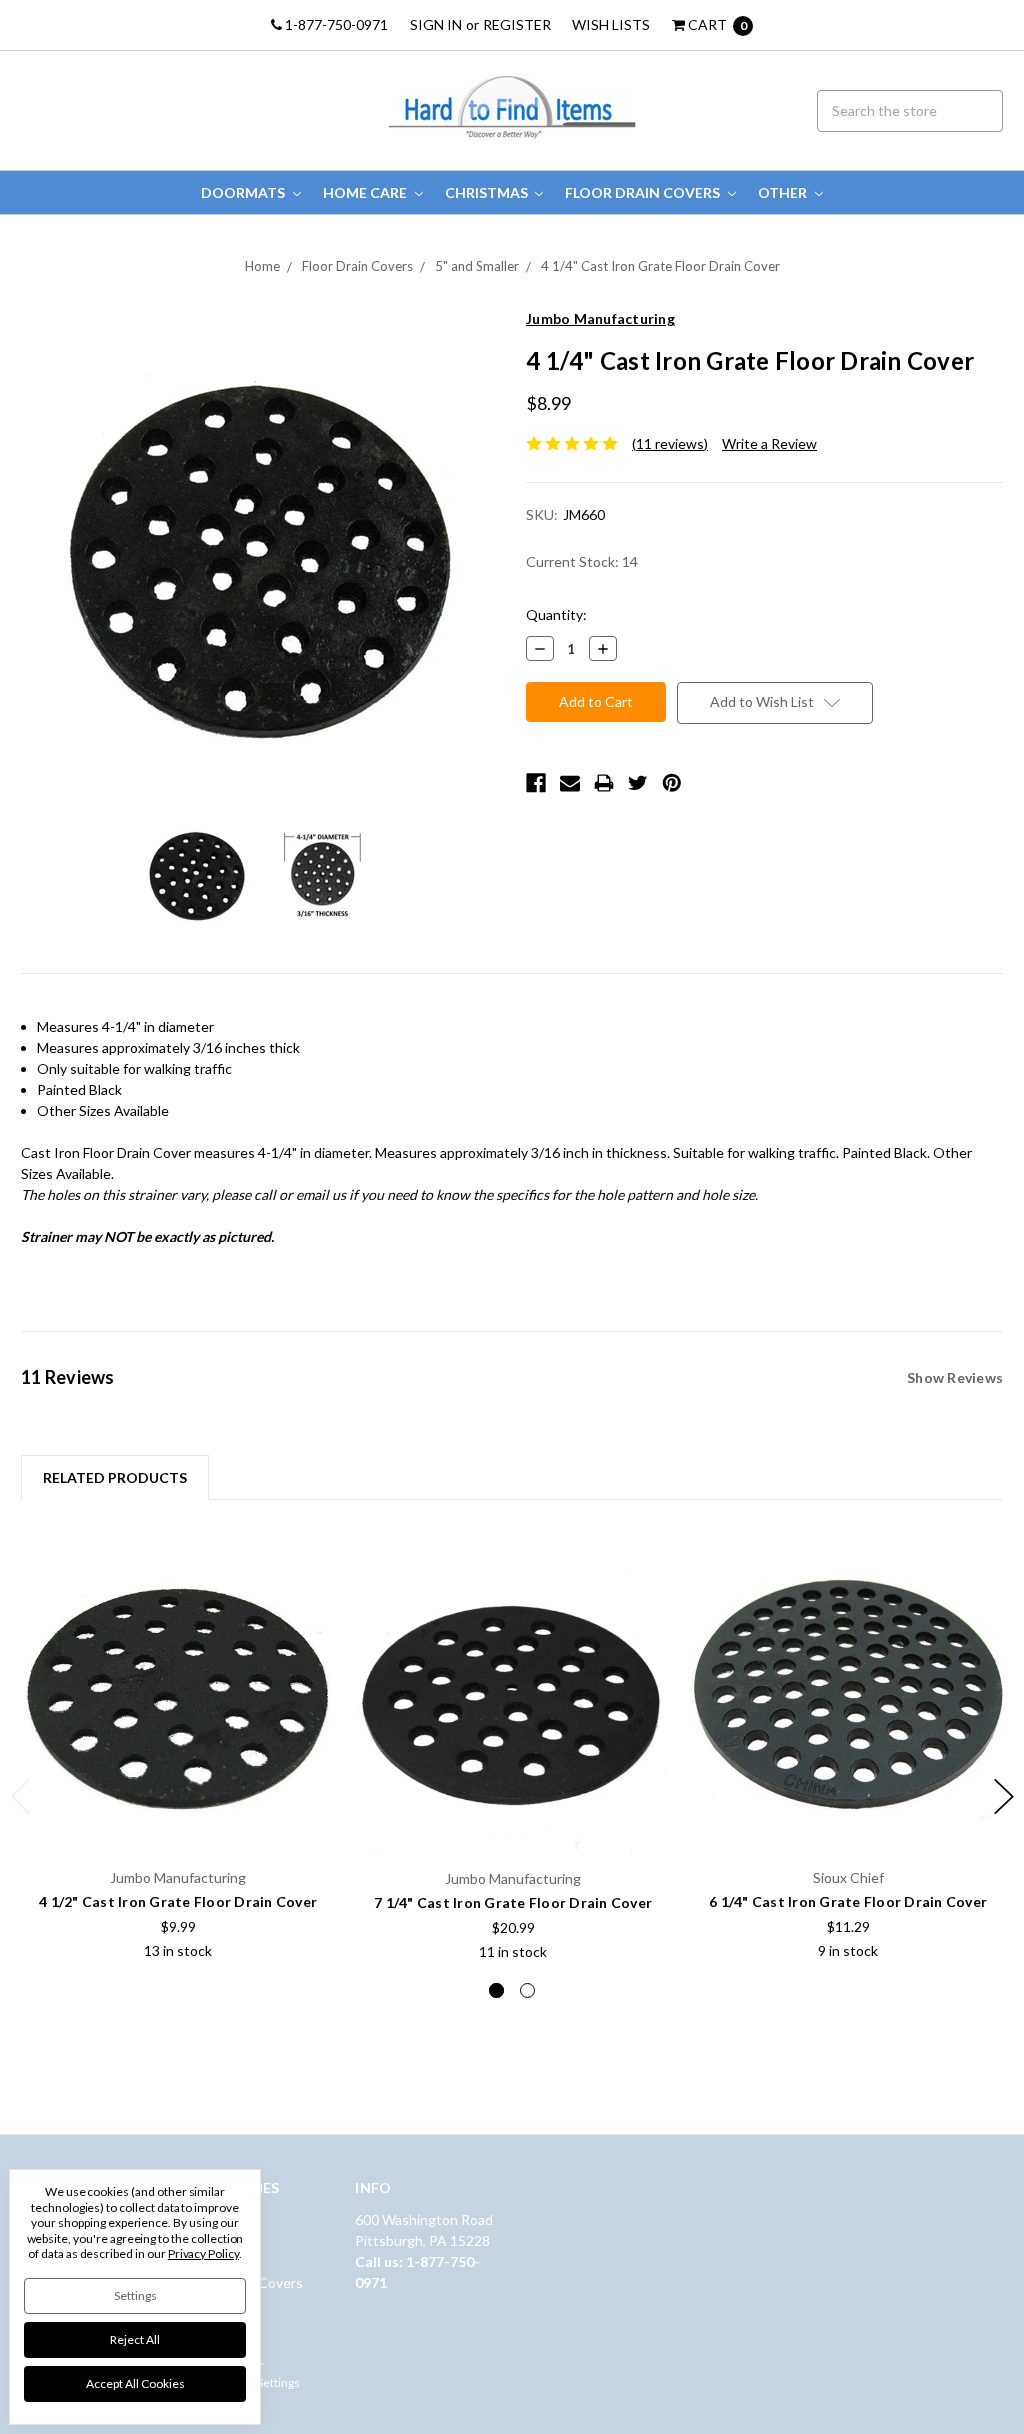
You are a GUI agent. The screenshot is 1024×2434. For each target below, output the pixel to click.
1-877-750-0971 (335, 24)
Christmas (488, 192)
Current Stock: (582, 561)
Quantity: (556, 614)
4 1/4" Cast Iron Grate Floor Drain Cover (660, 266)
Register (517, 24)
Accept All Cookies (135, 2383)
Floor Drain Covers (644, 192)
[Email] (570, 783)
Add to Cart (178, 1809)
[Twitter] (638, 783)
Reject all (135, 2339)
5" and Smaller (477, 266)
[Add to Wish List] (313, 1564)
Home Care (366, 192)
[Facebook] (536, 783)
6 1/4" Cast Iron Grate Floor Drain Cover (848, 1901)
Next (1004, 1796)
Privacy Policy (203, 2253)
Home (262, 266)
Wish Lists (611, 24)
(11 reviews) (670, 443)
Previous (21, 1796)
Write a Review (769, 443)
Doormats (244, 192)
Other (784, 192)
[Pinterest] (672, 783)
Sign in (436, 24)
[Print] (604, 783)
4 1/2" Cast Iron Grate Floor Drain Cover (178, 1901)
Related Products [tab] (115, 1477)
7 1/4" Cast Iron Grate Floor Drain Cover (513, 1902)
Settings (135, 2295)
